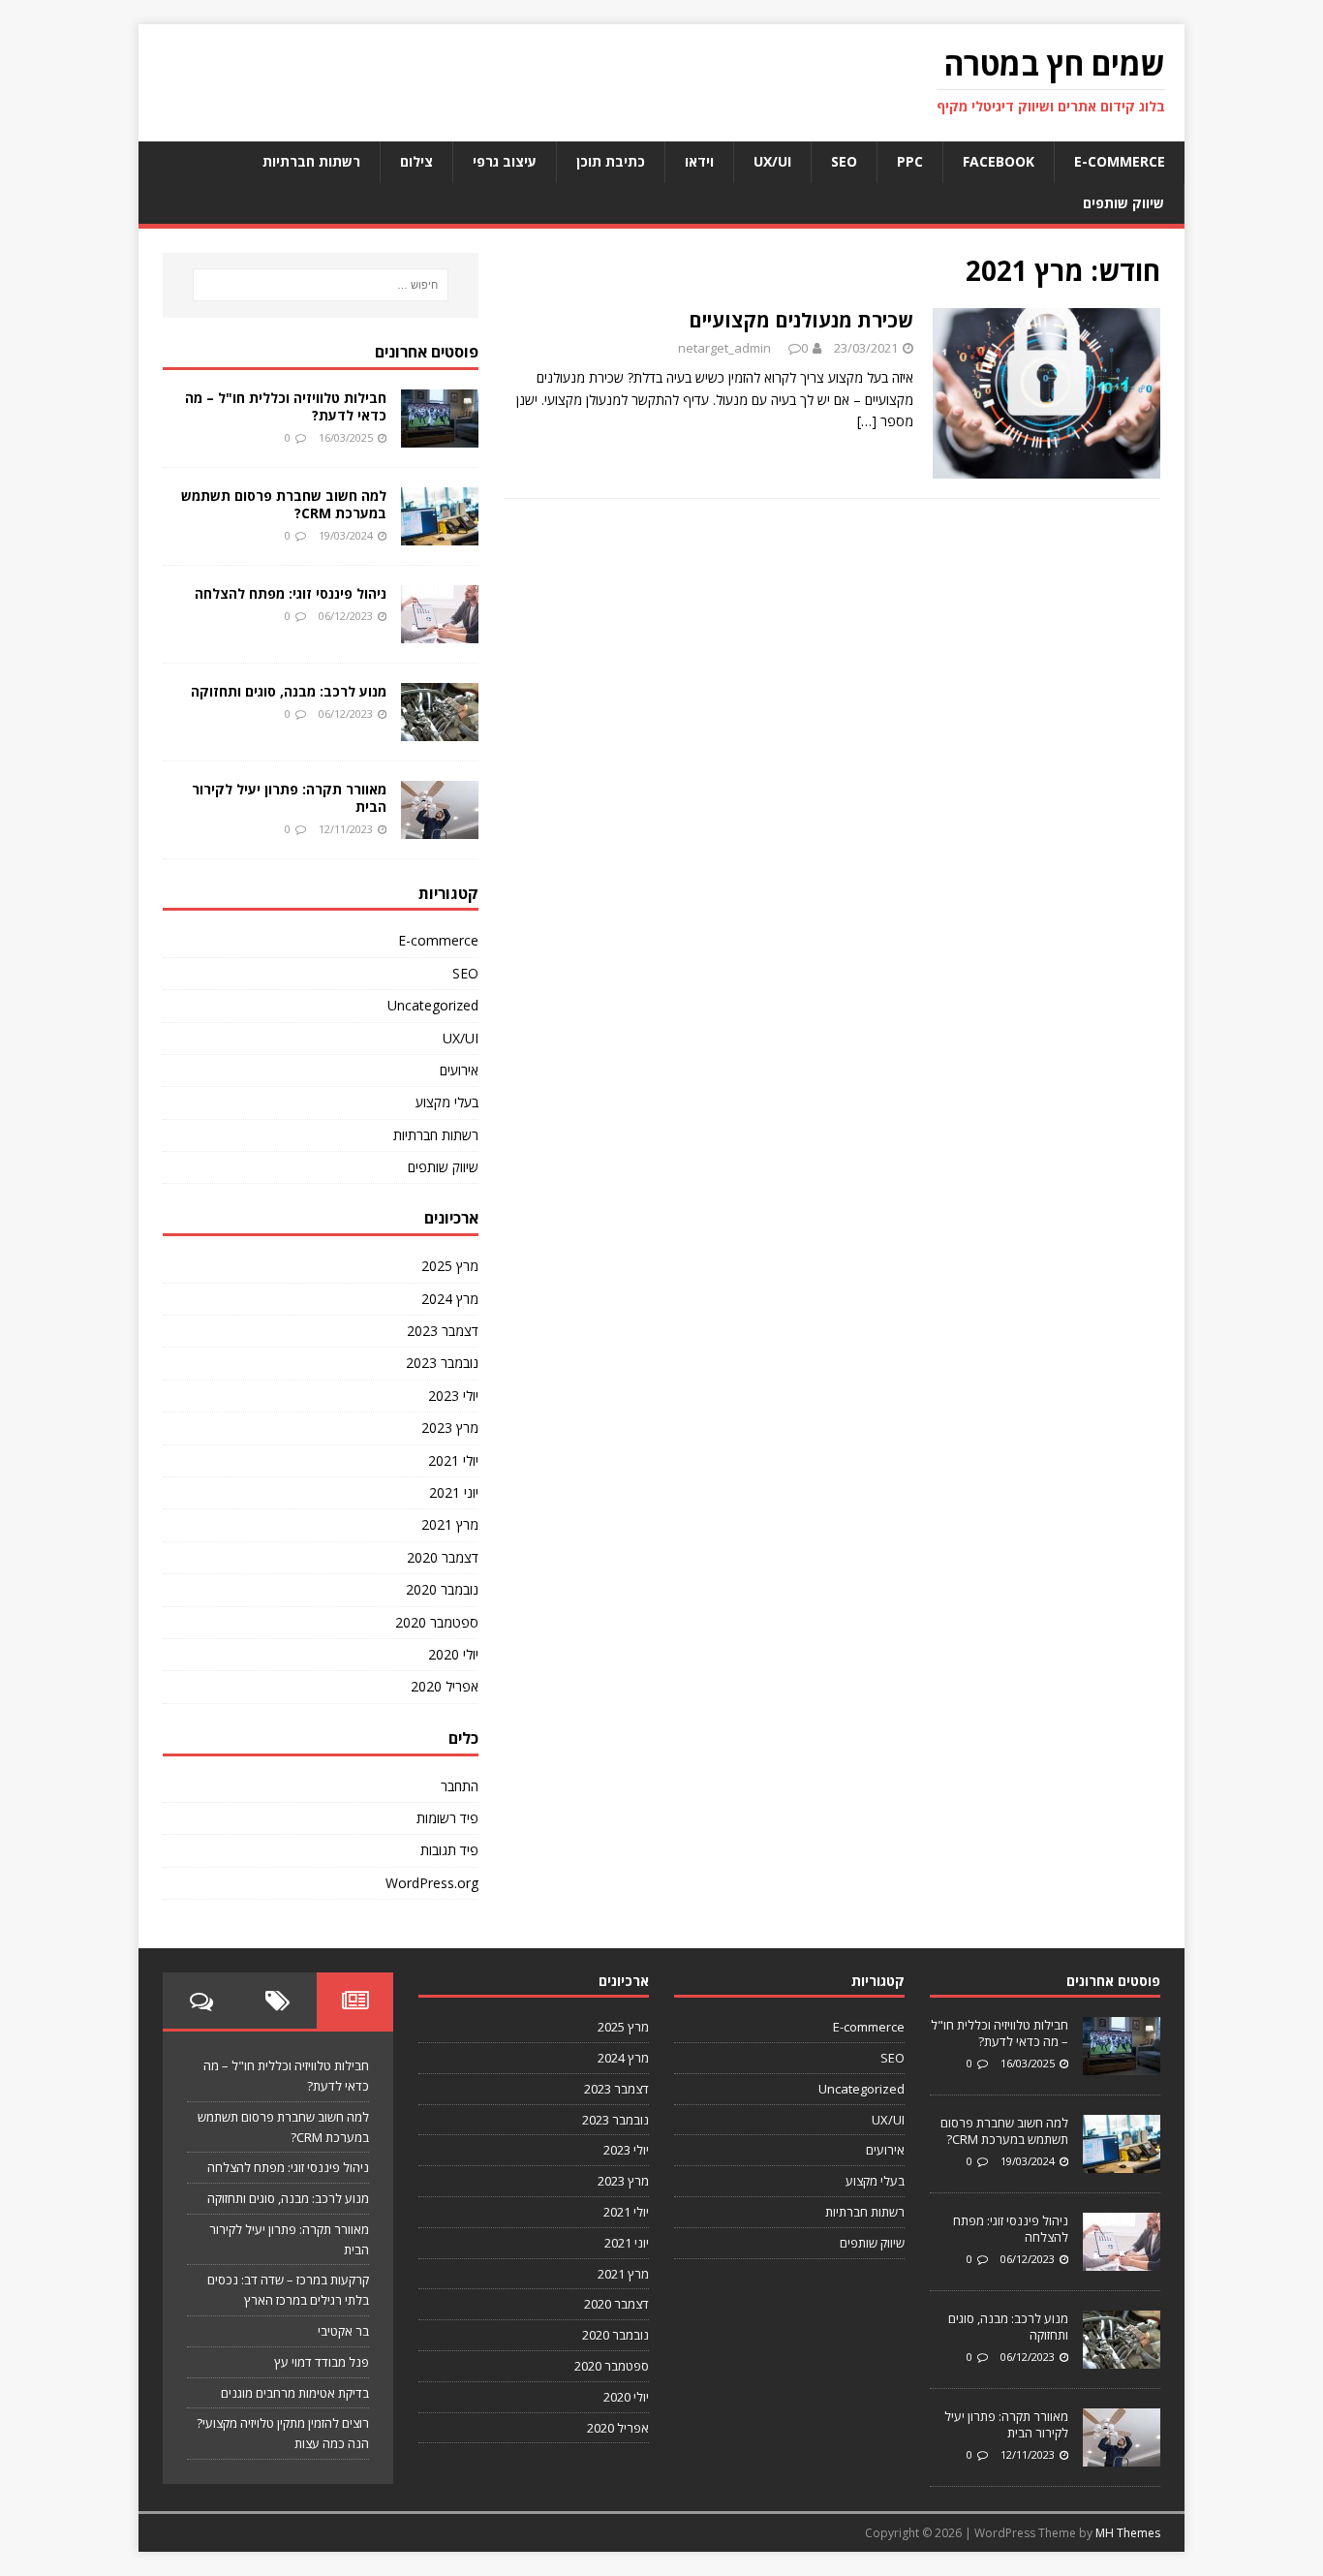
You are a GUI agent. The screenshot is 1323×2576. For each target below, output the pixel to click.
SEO (844, 161)
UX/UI (772, 161)
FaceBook (999, 161)
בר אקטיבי (343, 2331)
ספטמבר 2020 (437, 1622)
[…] (867, 421)
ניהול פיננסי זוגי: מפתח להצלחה (291, 593)
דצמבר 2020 (443, 1557)
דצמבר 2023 (443, 1331)
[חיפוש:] (321, 285)
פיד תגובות (449, 1850)
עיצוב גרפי (505, 161)
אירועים (459, 1070)
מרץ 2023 (450, 1428)
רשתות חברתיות (311, 161)
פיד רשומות (447, 1818)
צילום (416, 161)
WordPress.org (432, 1883)
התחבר (460, 1786)
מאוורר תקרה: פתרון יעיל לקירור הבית (289, 798)
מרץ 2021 (450, 1524)
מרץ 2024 (450, 1299)
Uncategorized (433, 1005)
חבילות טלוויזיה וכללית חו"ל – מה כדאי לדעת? (286, 406)
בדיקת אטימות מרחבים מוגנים (295, 2393)
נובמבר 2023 (442, 1363)
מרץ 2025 (450, 1266)
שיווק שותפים (1123, 203)
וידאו (699, 161)
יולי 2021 (453, 1460)
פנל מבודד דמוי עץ (322, 2362)
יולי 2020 (453, 1654)
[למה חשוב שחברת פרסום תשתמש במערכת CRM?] (440, 533)
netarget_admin (724, 348)
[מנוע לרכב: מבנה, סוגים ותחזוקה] (440, 729)
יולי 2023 (453, 1396)
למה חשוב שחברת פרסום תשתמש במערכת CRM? (284, 504)
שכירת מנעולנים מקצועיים (801, 320)
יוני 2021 (454, 1492)
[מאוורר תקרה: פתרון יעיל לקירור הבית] (440, 827)
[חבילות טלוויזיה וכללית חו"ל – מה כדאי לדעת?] (440, 435)
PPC (910, 161)
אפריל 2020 (445, 1686)
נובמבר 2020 (442, 1589)
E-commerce (1120, 161)
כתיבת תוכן (611, 161)
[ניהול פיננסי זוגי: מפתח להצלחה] (440, 631)
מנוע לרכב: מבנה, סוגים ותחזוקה (289, 691)
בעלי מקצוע (447, 1102)
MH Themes (1128, 2533)
